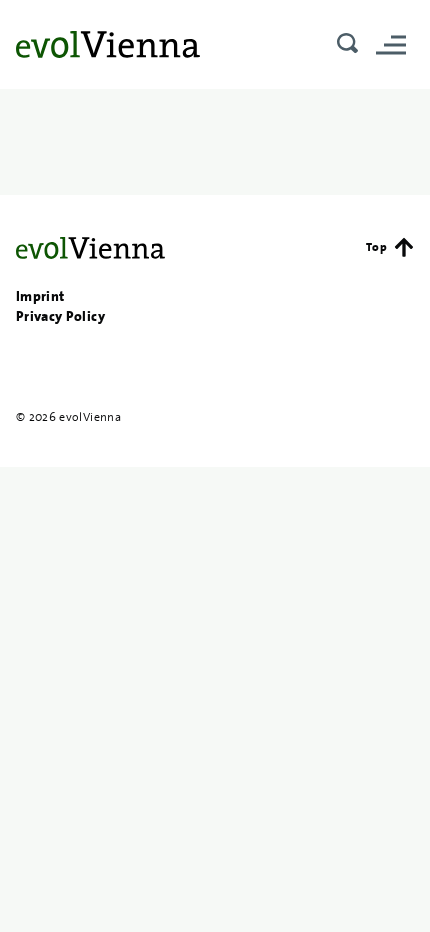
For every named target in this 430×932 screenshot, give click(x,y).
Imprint (40, 296)
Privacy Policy (60, 316)
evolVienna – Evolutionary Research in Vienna (108, 44)
